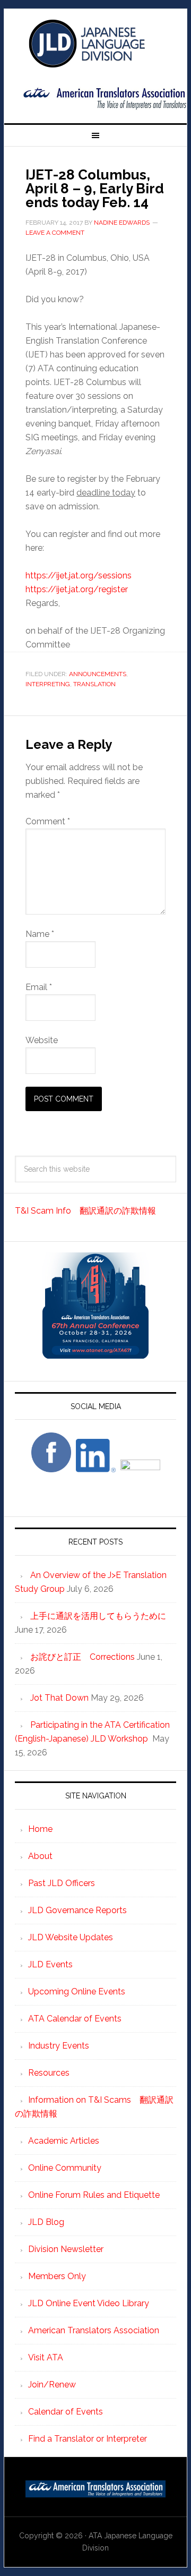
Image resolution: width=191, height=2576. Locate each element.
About (40, 1856)
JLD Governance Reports (77, 1910)
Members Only (57, 2276)
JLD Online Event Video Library (89, 2303)
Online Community (65, 2168)
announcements (98, 674)
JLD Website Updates (71, 1937)
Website (42, 1040)
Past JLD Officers (62, 1883)
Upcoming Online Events (77, 1991)
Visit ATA (46, 2357)
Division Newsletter (66, 2249)
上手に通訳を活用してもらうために (98, 1616)
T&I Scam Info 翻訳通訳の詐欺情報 (85, 1211)
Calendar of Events (66, 2412)
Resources (49, 2073)
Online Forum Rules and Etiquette (94, 2195)
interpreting (48, 684)
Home (40, 1829)
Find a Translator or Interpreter (88, 2439)
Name (40, 934)
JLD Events (50, 1964)
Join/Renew (52, 2385)
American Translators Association (94, 2330)
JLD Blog (46, 2222)
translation (94, 684)
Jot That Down (59, 1698)
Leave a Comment (55, 233)
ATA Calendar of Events (75, 2019)
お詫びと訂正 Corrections (83, 1657)
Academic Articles (64, 2141)
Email (39, 987)
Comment (48, 821)
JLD (95, 44)
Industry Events (59, 2046)
